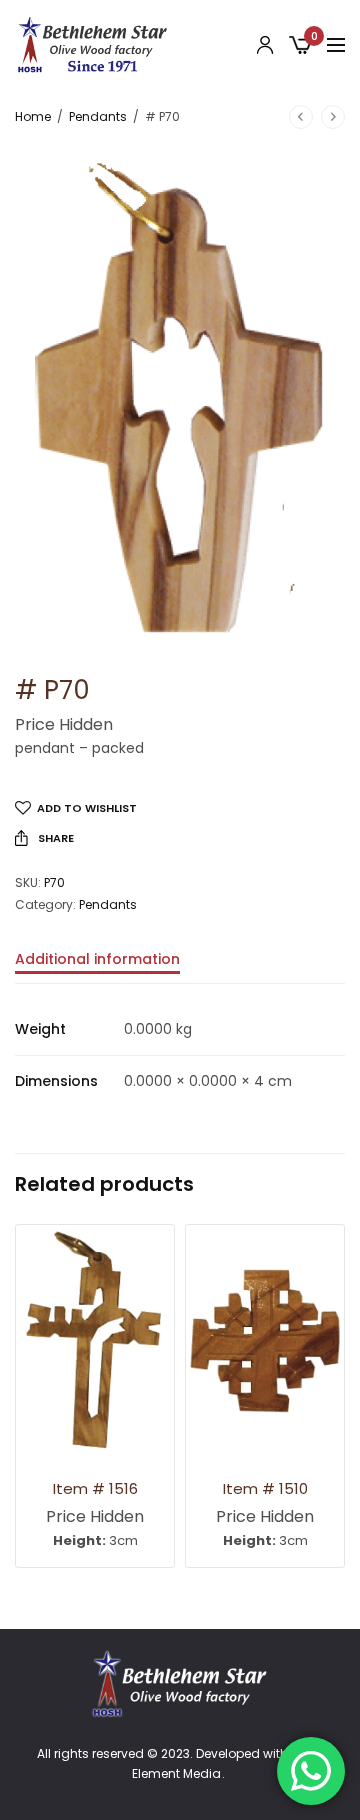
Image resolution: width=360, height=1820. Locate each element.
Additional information (97, 960)
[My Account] (265, 45)
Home (33, 116)
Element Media (176, 1774)
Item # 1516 (95, 1488)
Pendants (98, 116)
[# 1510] (265, 1340)
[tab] (180, 968)
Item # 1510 (265, 1488)
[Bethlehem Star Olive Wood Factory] (92, 45)
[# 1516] (95, 1340)
